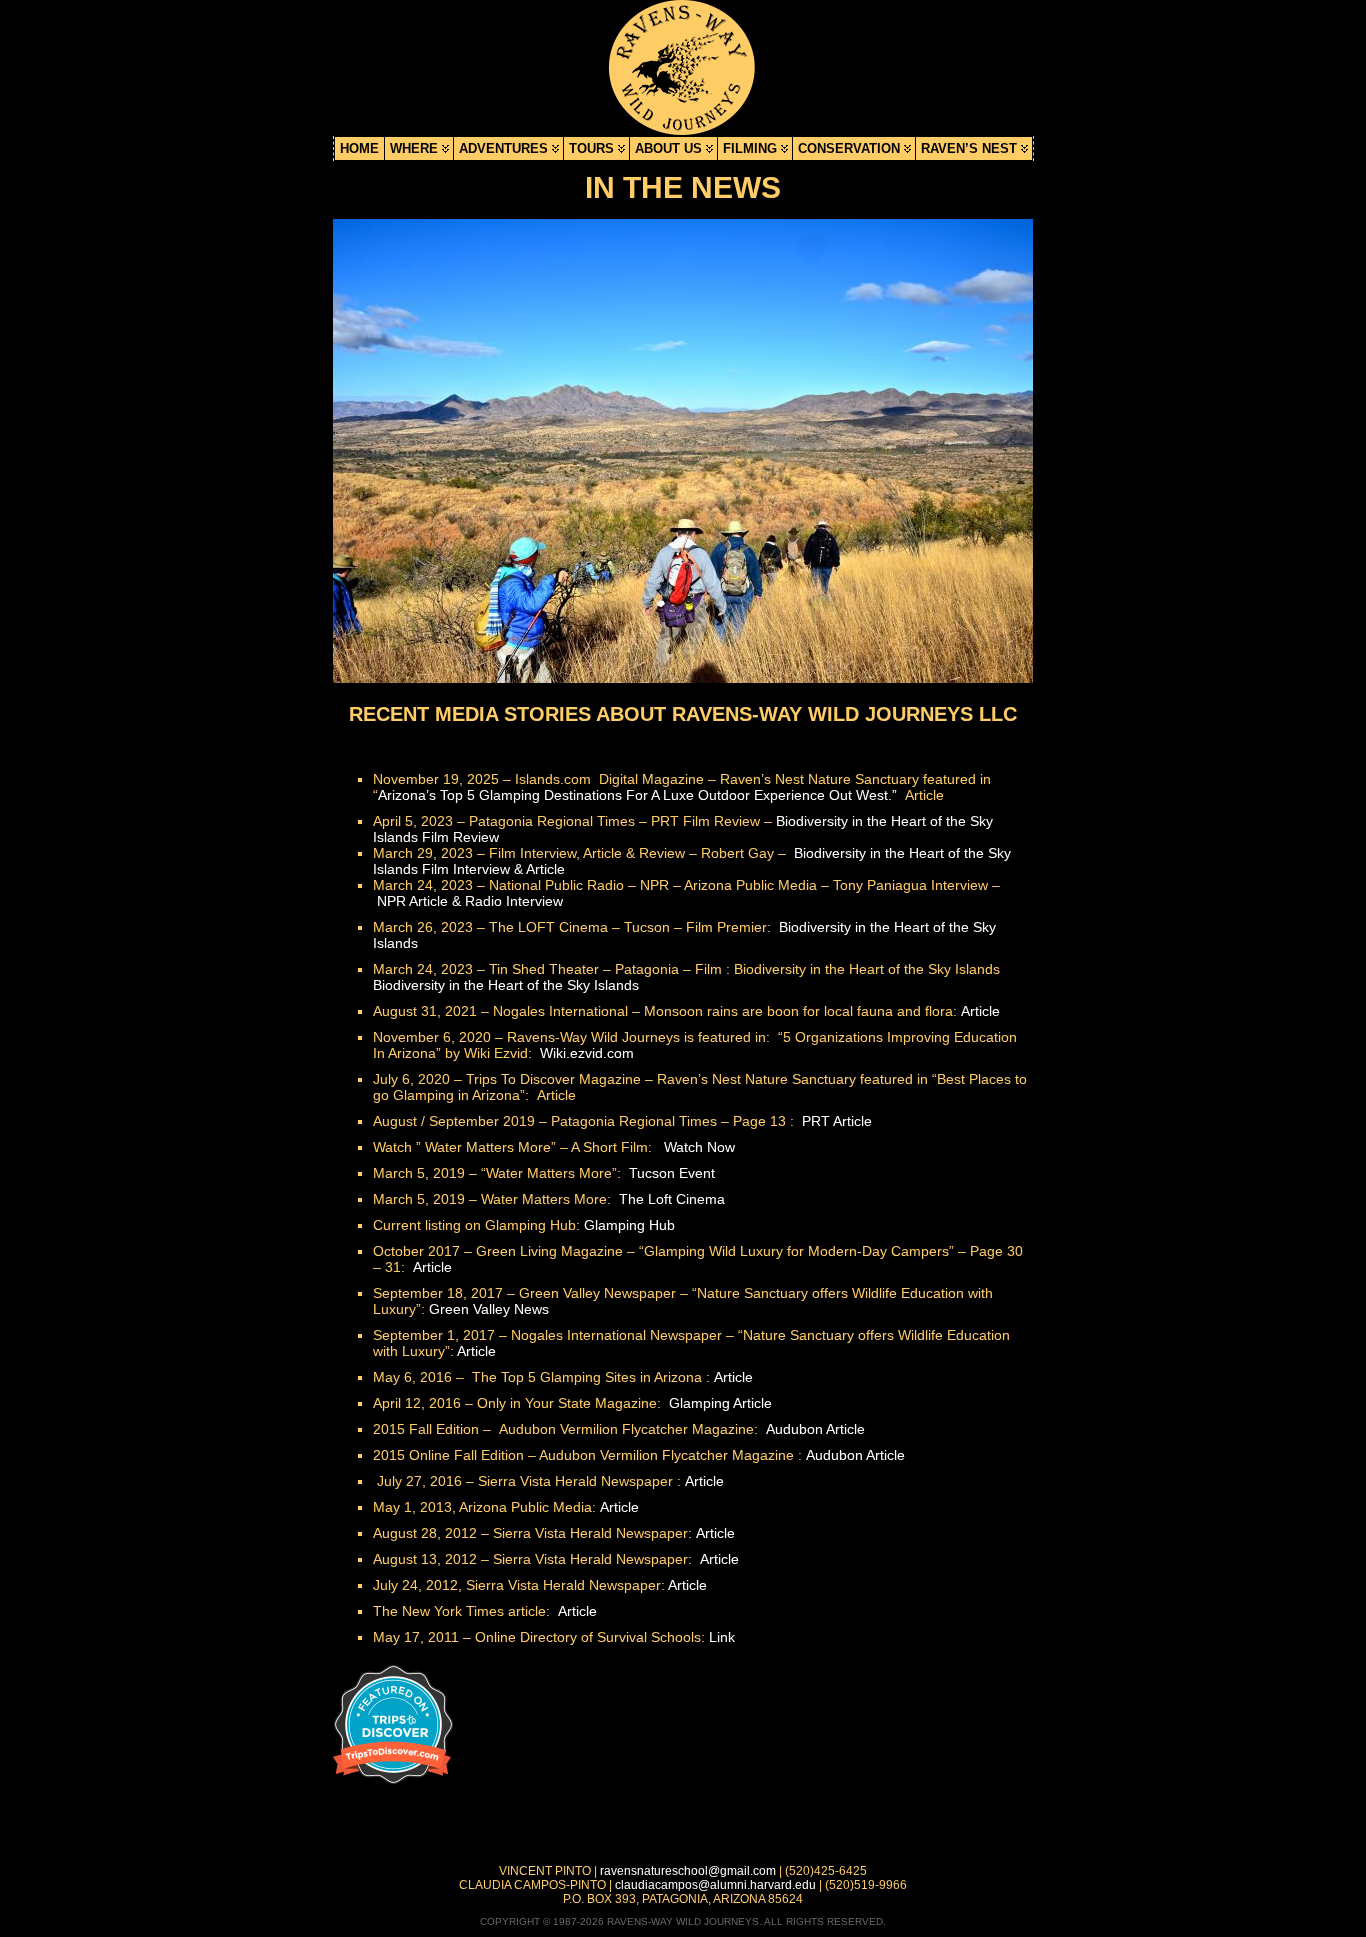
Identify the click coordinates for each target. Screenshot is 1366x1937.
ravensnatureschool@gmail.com (688, 1871)
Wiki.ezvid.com (587, 1053)
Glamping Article (720, 1403)
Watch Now (699, 1147)
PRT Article (837, 1121)
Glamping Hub (629, 1225)
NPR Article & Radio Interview (470, 901)
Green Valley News (489, 1309)
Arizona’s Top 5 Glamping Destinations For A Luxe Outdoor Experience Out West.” (639, 795)
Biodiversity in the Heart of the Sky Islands (506, 985)
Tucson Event (672, 1173)
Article (980, 1011)
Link (722, 1637)
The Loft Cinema (672, 1199)
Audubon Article (815, 1429)
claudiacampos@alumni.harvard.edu (715, 1885)
